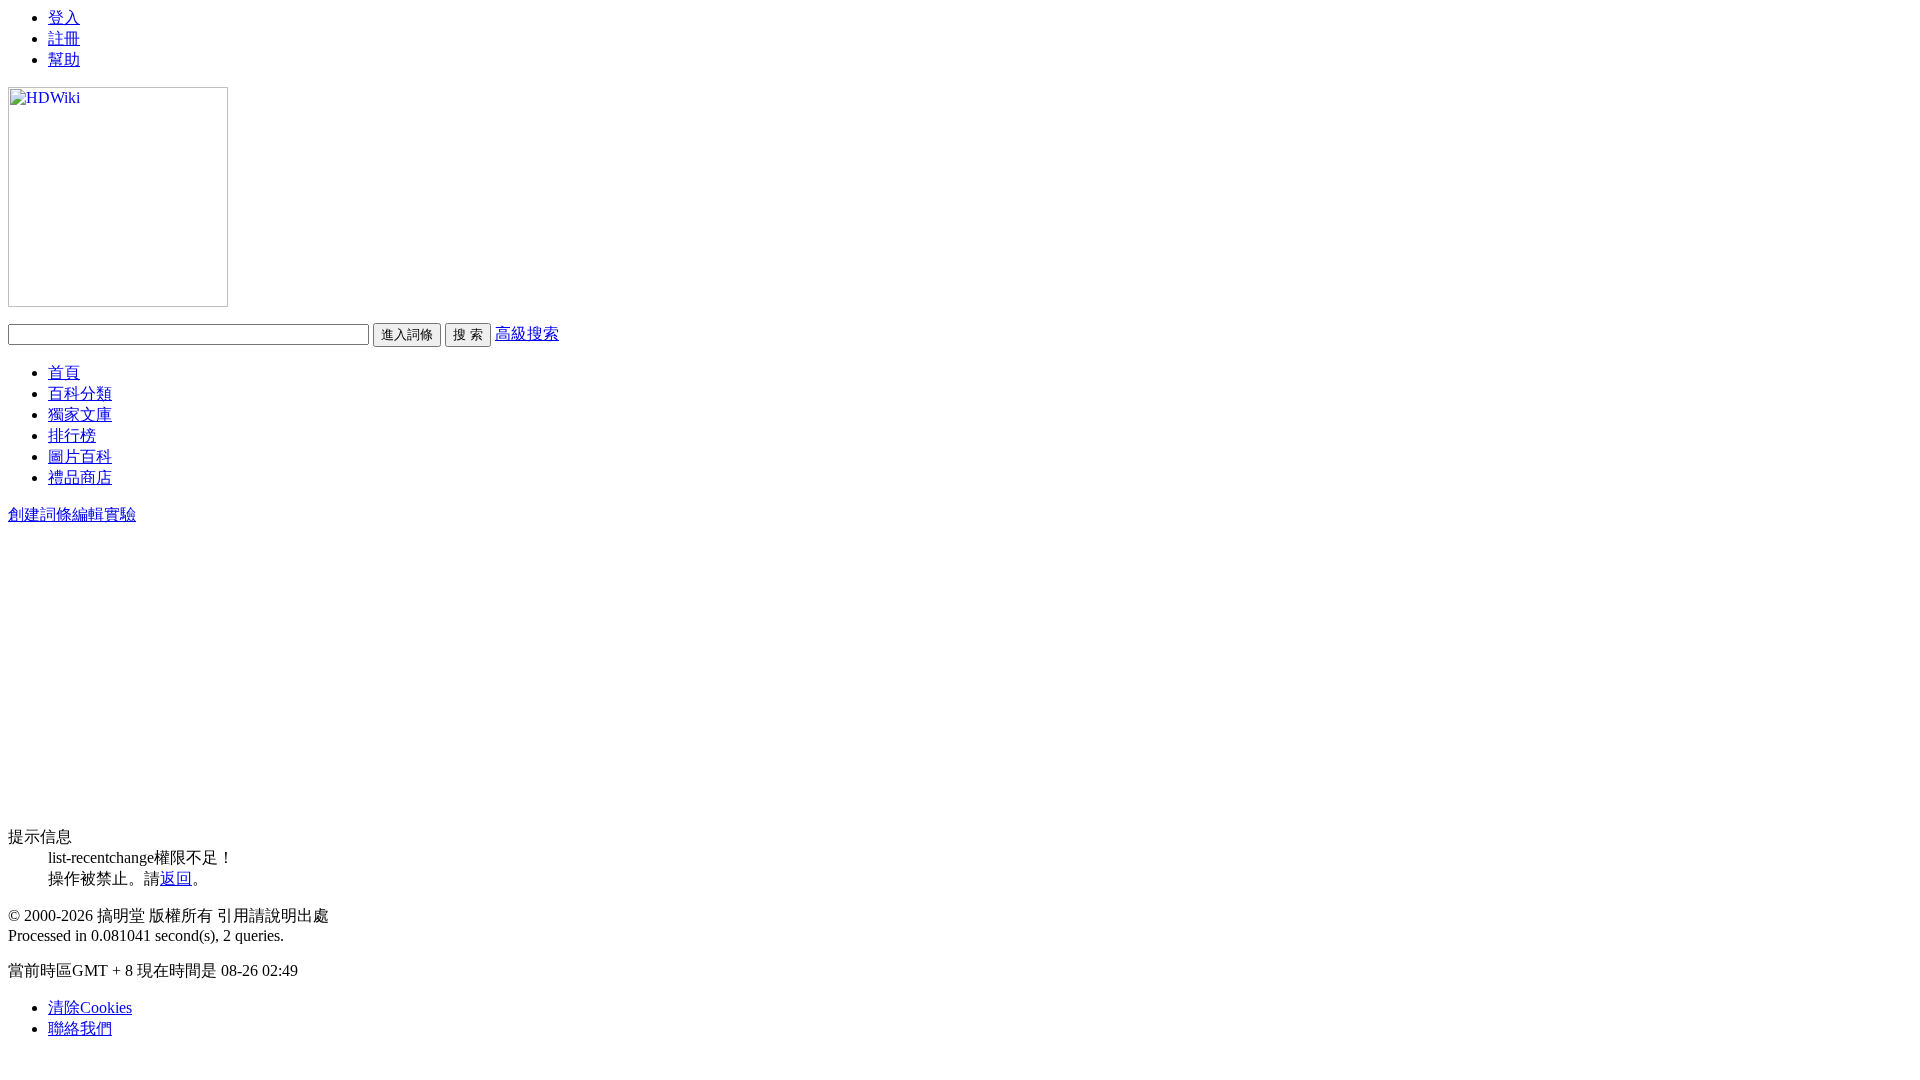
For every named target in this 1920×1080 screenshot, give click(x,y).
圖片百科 (80, 456)
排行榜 (72, 435)
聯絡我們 (80, 1028)
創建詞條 (40, 514)
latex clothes (47, 52)
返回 (176, 878)
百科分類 (80, 393)
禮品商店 (80, 477)
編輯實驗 (104, 514)
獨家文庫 (80, 414)
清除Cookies (90, 1007)
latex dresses (47, 34)
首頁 (64, 372)
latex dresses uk (57, 16)
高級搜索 (527, 333)
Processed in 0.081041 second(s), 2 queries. (146, 935)
